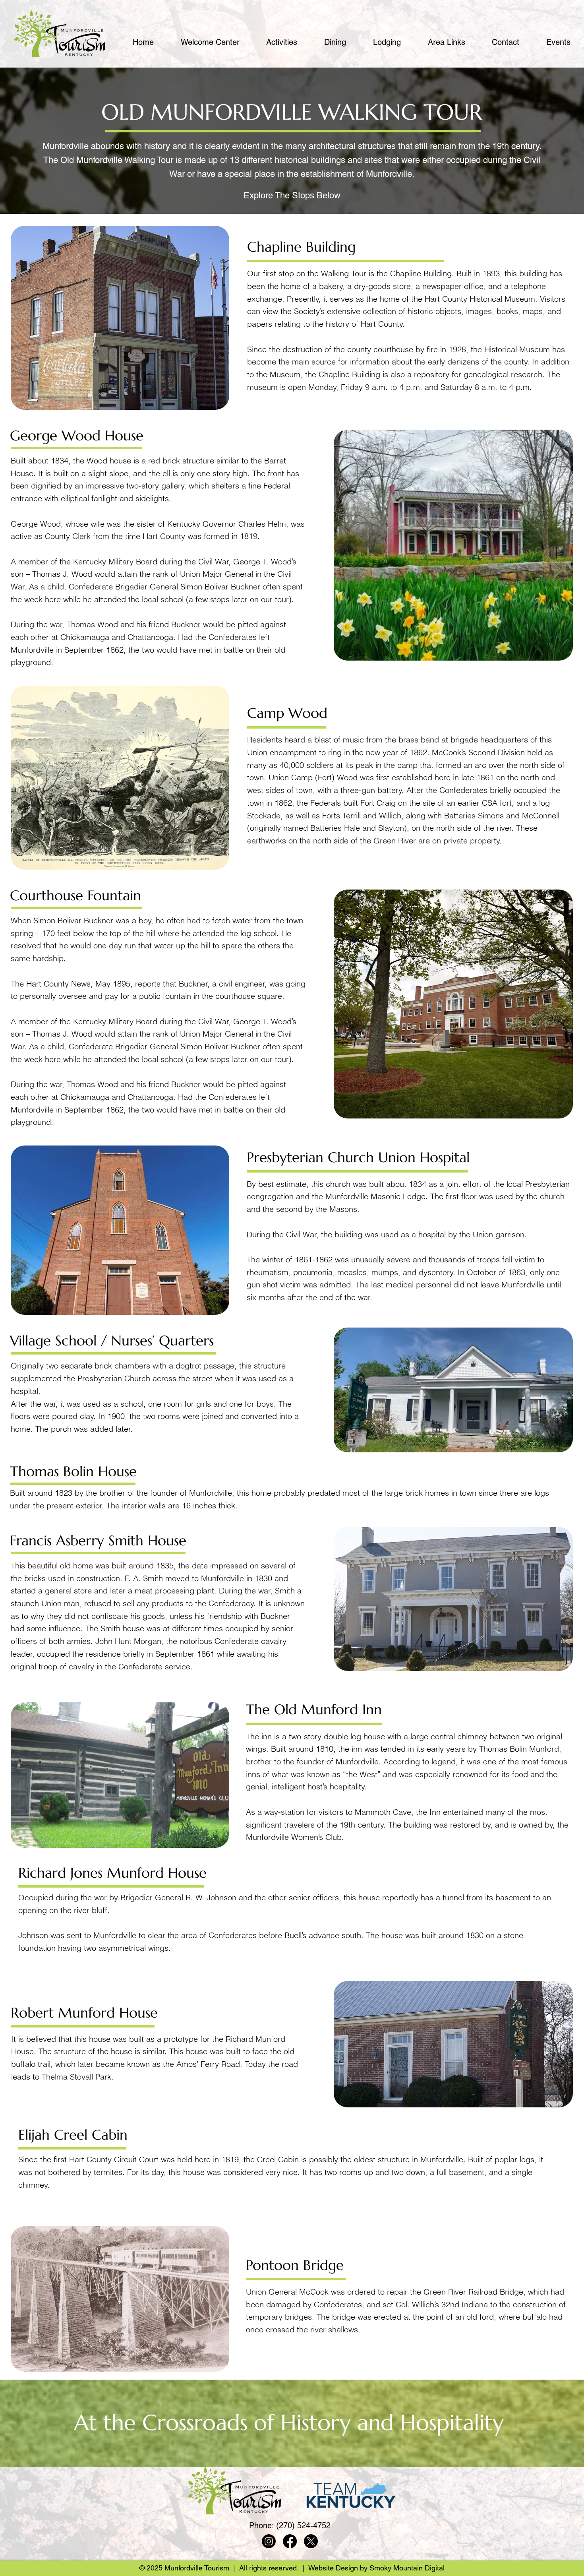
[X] (311, 2541)
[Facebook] (290, 2541)
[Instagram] (269, 2541)
